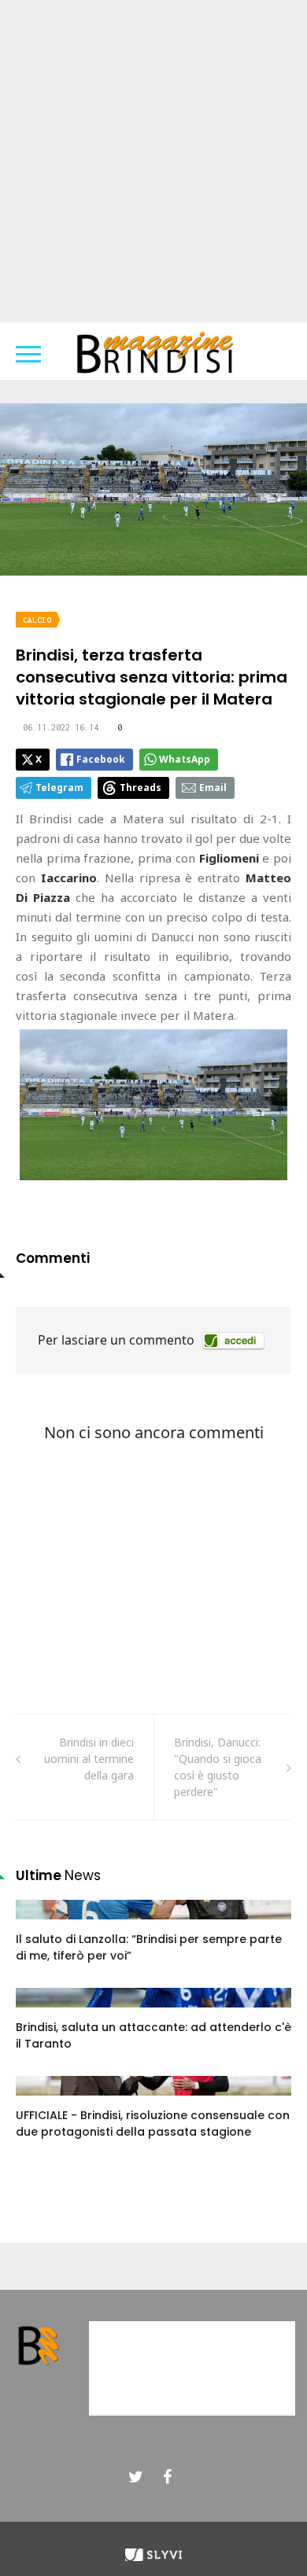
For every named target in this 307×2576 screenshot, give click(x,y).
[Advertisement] (153, 161)
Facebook (101, 759)
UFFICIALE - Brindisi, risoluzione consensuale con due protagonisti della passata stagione (153, 2123)
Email (213, 788)
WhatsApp (185, 759)
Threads (141, 788)
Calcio (37, 620)
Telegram (59, 788)
